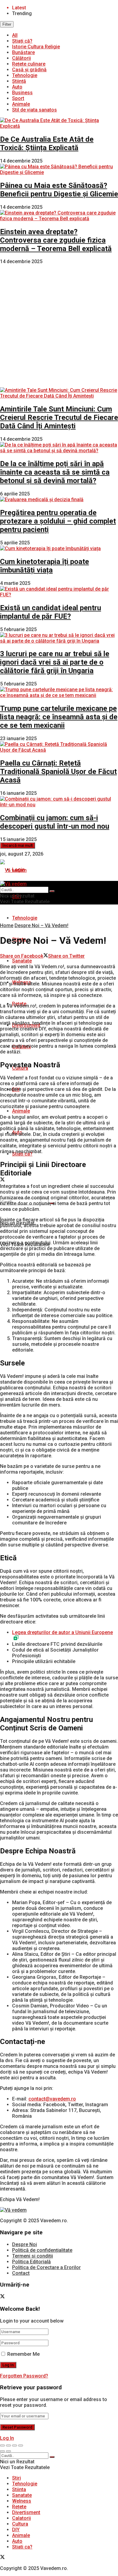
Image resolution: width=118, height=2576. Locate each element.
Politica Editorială (31, 2262)
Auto (17, 87)
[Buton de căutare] (52, 891)
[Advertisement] (59, 326)
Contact (21, 2273)
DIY (16, 2530)
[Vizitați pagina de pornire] (13, 870)
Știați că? (22, 41)
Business (22, 93)
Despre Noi (25, 2244)
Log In (7, 2438)
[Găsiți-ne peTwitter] (2, 1180)
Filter (7, 24)
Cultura (20, 2524)
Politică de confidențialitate (42, 2250)
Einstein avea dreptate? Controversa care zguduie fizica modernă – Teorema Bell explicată (56, 240)
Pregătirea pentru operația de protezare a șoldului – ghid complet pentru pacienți (58, 521)
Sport (18, 98)
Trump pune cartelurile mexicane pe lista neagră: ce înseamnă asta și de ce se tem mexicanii (59, 717)
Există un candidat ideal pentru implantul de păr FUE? (51, 612)
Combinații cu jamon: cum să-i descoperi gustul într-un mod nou (55, 822)
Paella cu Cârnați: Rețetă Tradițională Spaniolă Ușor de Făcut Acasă (58, 772)
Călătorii (21, 58)
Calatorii (21, 2518)
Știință (19, 81)
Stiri (16, 2478)
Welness (22, 2501)
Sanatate (22, 961)
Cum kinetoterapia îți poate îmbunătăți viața (44, 566)
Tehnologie (25, 75)
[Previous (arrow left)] (2, 2451)
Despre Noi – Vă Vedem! (41, 925)
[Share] (8, 2445)
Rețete (19, 2507)
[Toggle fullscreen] (15, 2445)
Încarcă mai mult (18, 845)
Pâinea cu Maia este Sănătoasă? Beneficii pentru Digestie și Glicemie (59, 190)
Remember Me (23, 2354)
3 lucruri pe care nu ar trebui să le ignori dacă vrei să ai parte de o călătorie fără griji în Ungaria (55, 662)
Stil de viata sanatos (34, 110)
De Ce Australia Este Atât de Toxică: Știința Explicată (47, 143)
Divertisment (26, 2512)
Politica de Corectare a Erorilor (46, 2267)
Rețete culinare (29, 64)
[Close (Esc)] (2, 2445)
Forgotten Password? (24, 2376)
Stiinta (19, 2489)
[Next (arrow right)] (8, 2451)
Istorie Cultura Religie (36, 47)
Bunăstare (23, 52)
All (15, 35)
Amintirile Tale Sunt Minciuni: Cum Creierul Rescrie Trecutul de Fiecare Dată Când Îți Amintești (59, 418)
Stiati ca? (22, 2547)
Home (7, 925)
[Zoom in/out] (21, 2445)
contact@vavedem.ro (52, 2099)
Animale (21, 104)
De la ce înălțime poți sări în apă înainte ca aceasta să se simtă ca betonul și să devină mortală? (55, 472)
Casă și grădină (29, 70)
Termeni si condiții (33, 2256)
